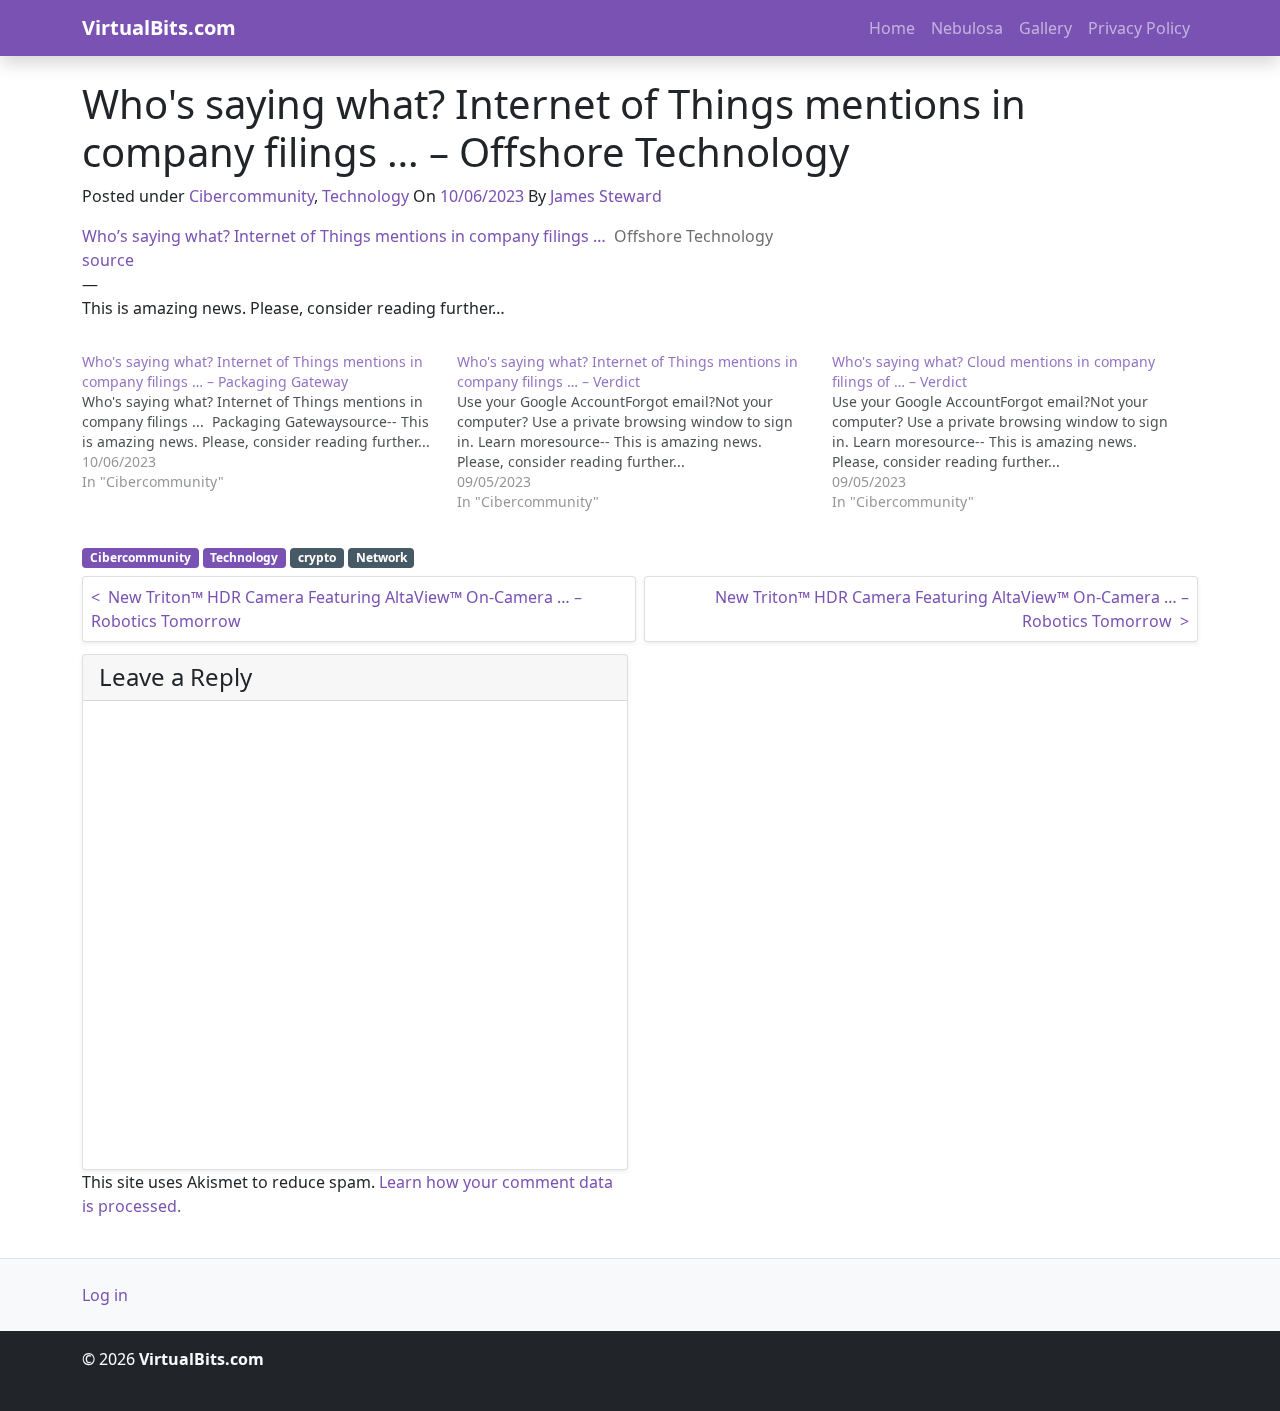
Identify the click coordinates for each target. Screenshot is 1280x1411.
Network (381, 557)
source (108, 260)
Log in (105, 1295)
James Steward (606, 196)
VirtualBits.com (159, 27)
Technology (365, 196)
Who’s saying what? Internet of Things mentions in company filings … (344, 236)
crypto (317, 557)
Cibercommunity (251, 196)
